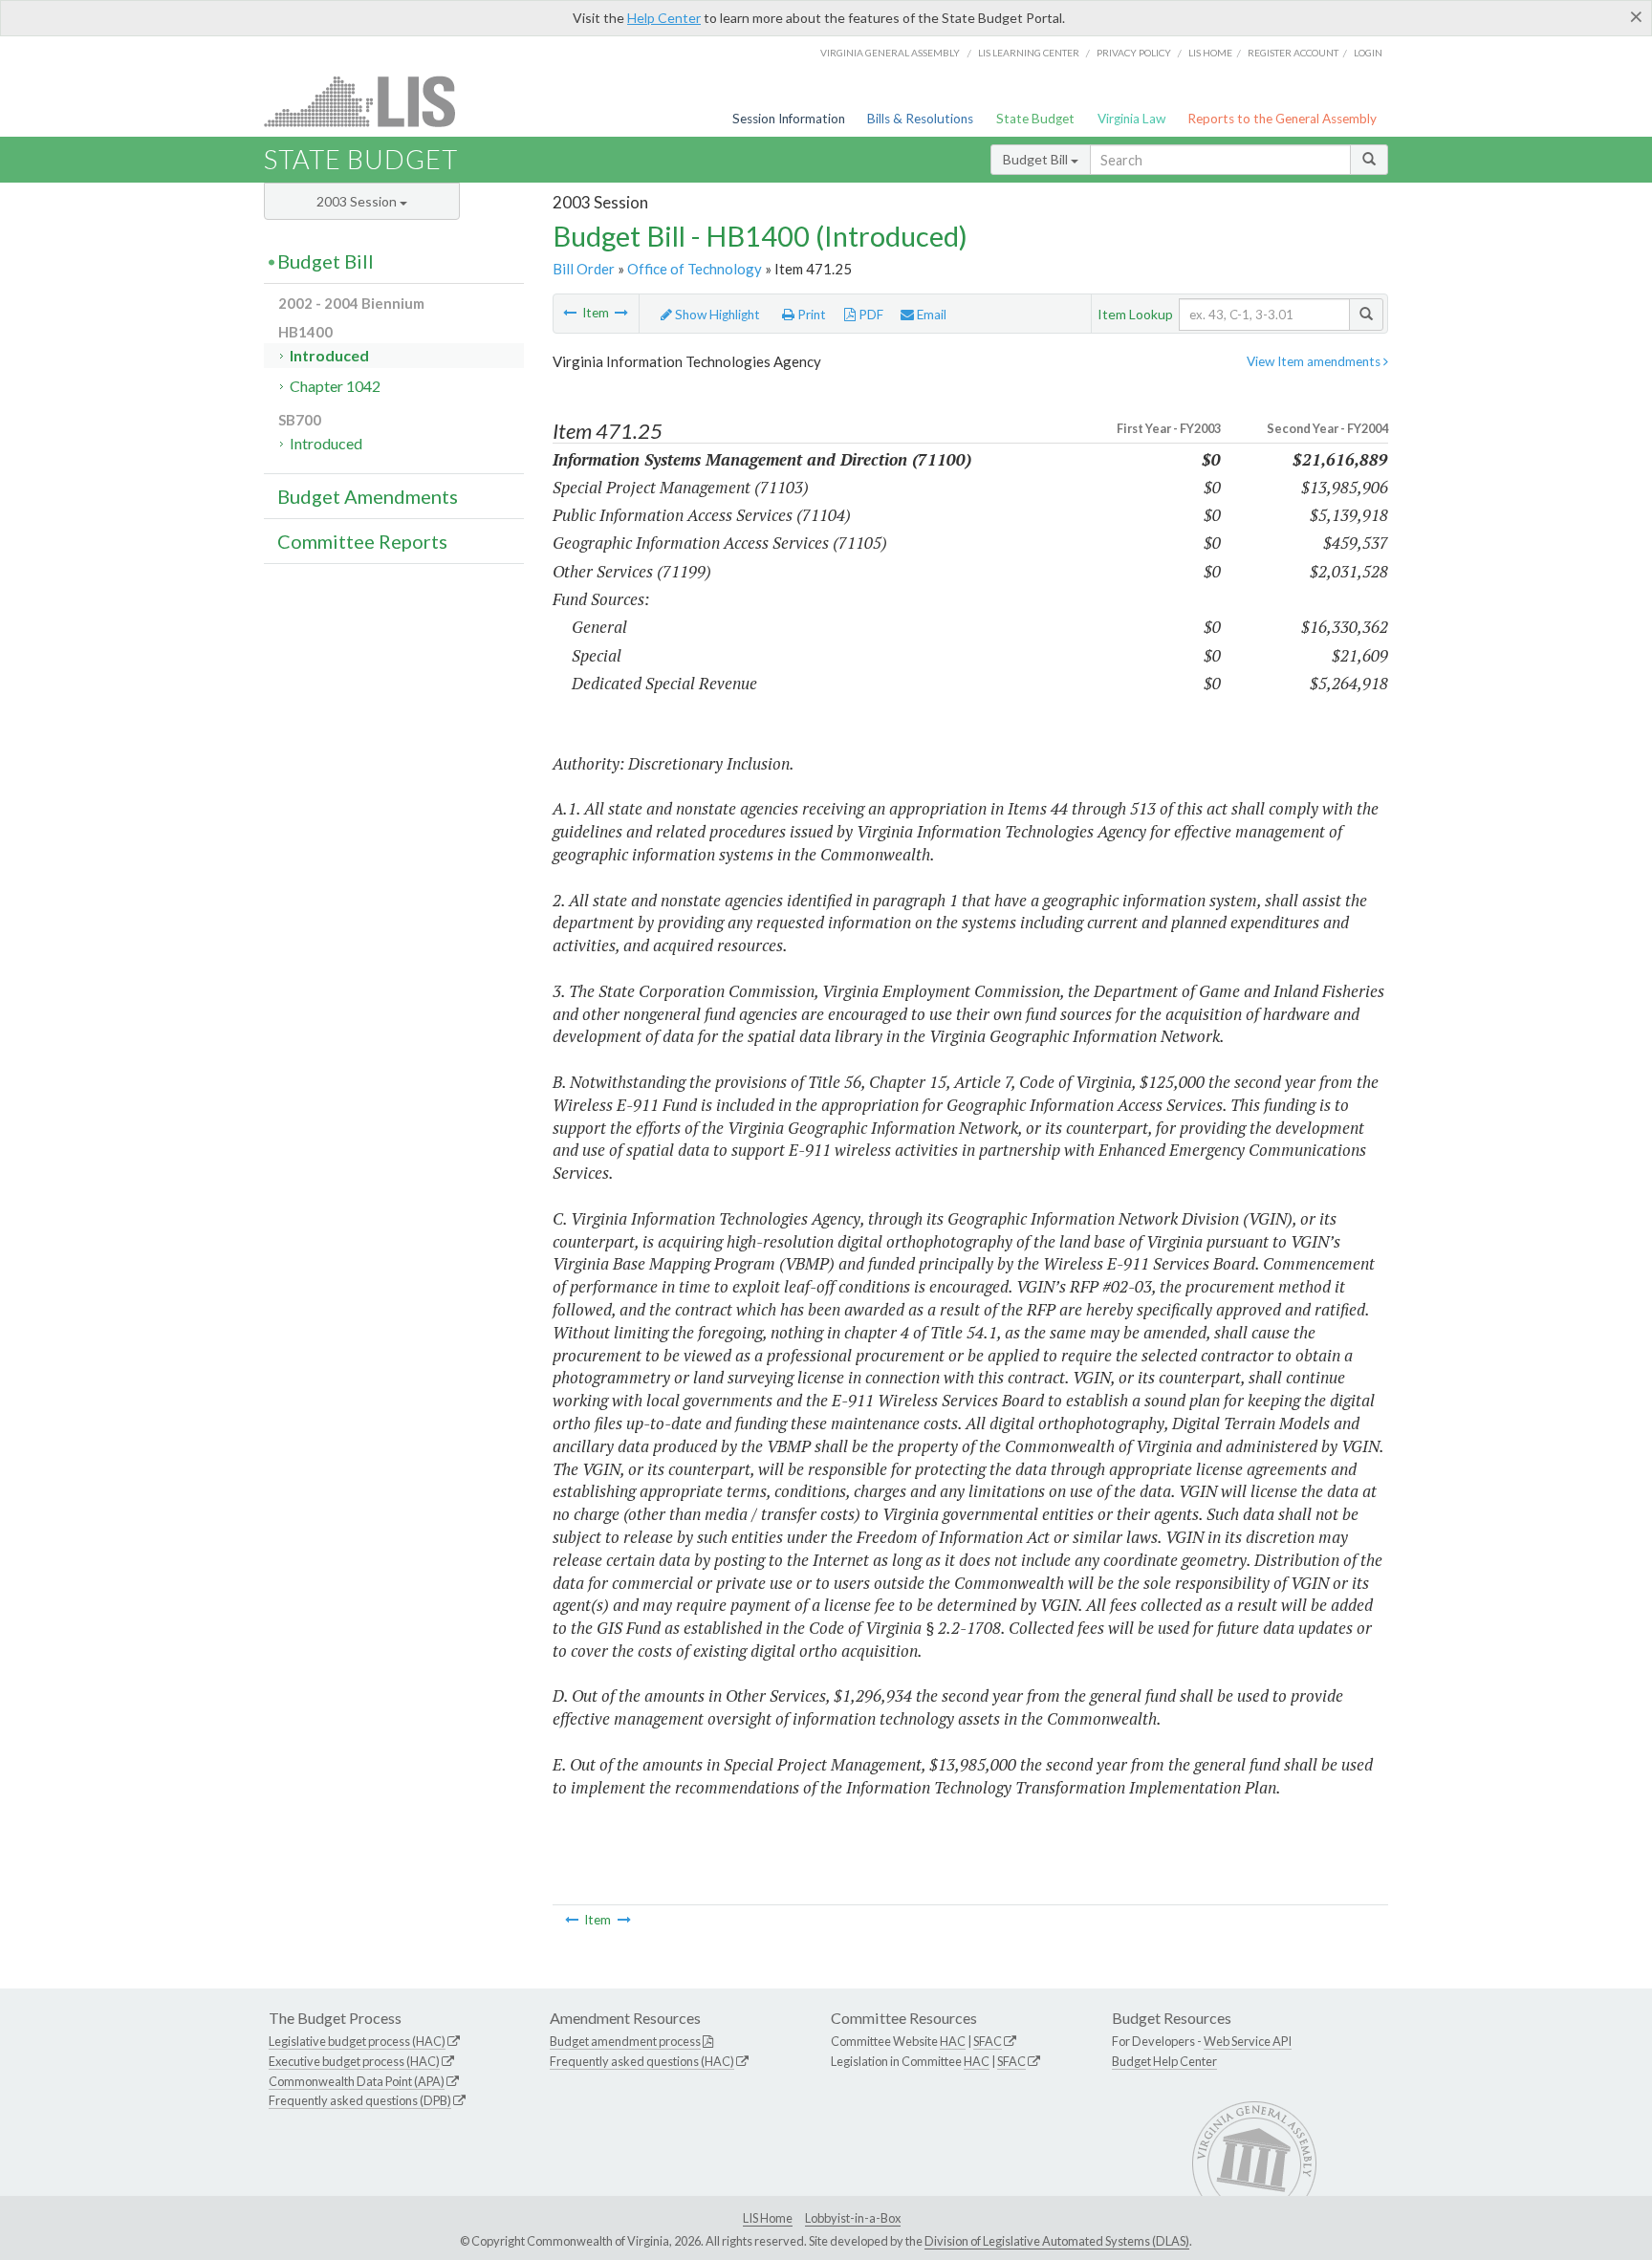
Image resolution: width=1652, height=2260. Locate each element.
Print (810, 315)
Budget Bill (1037, 159)
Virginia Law (1131, 119)
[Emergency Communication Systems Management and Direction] (621, 313)
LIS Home (768, 2218)
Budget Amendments (368, 496)
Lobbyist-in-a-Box (853, 2218)
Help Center (664, 18)
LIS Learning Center (1029, 53)
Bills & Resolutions (920, 119)
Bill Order (584, 269)
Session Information (789, 119)
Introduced (329, 355)
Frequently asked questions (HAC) (642, 2061)
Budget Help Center (1164, 2061)
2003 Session (358, 201)
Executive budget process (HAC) (354, 2061)
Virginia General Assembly (890, 53)
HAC (953, 2041)
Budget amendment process (625, 2041)
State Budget (1035, 119)
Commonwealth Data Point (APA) (357, 2081)
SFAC (988, 2041)
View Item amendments (1315, 361)
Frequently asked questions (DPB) (360, 2100)
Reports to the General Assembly (1282, 119)
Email (930, 315)
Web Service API (1248, 2041)
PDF (869, 315)
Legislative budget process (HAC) (357, 2041)
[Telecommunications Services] (570, 313)
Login (1368, 53)
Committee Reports (362, 541)
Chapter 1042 (335, 386)
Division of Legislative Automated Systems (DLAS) (1057, 2241)
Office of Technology (695, 269)
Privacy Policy (1134, 53)
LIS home (1210, 53)
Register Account (1293, 53)
